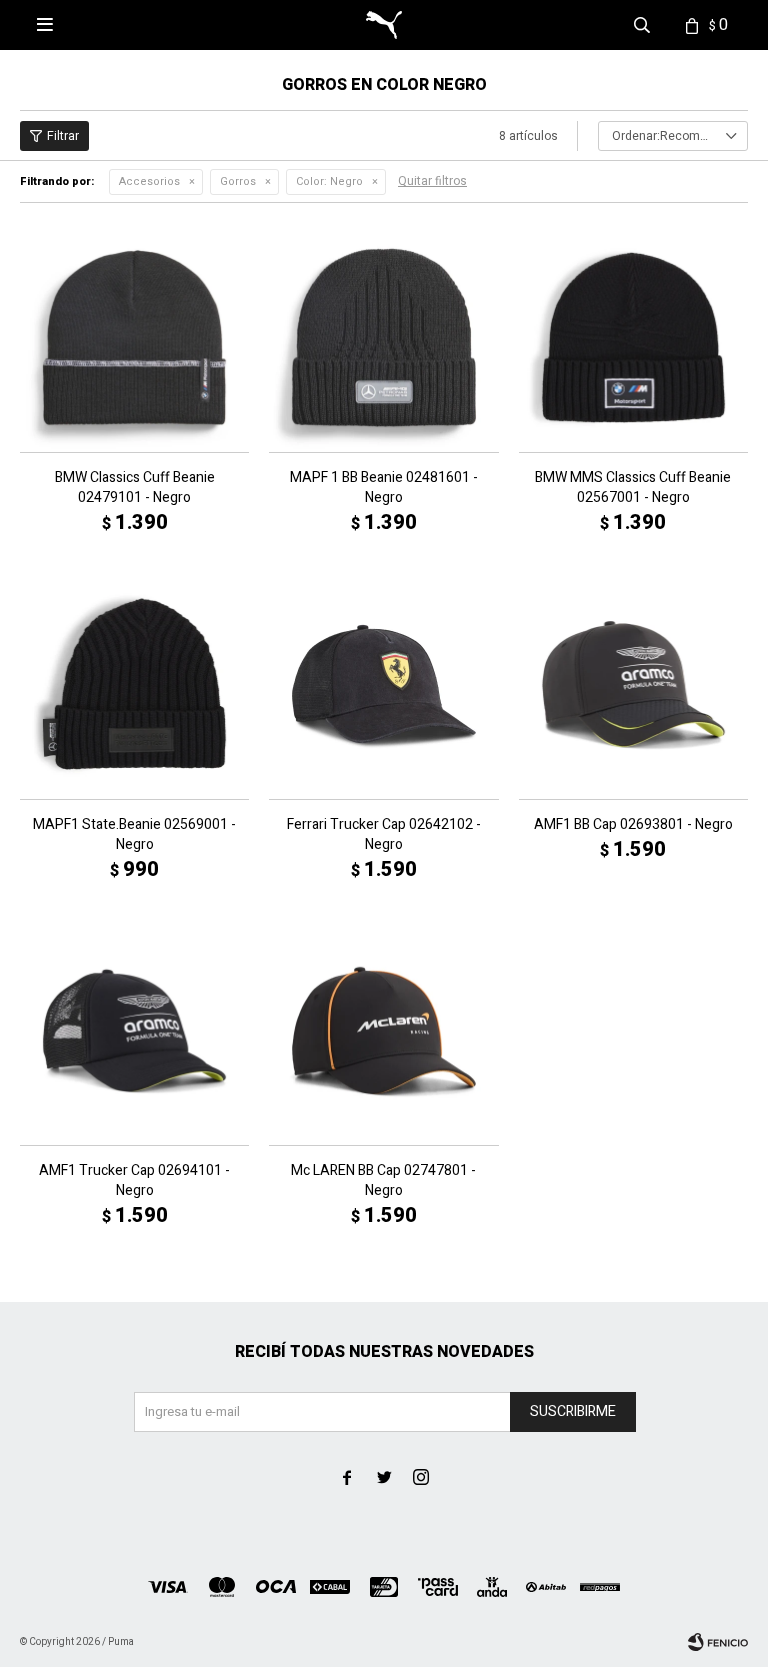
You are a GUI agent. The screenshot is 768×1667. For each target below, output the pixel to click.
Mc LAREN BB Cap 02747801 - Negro (383, 1181)
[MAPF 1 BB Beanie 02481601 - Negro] (383, 337)
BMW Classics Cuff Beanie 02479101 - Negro (135, 488)
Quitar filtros (432, 181)
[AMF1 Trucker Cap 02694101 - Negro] (134, 1030)
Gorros (238, 181)
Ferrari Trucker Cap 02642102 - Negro (384, 835)
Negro (329, 181)
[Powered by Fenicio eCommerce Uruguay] (718, 1642)
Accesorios (149, 181)
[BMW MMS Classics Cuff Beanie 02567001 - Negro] (633, 337)
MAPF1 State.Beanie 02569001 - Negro (134, 835)
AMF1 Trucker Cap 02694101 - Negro (134, 1181)
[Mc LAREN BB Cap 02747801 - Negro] (383, 1030)
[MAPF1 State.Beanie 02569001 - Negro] (134, 683)
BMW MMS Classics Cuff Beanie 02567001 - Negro (633, 488)
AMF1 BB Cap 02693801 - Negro (633, 825)
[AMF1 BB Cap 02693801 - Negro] (633, 683)
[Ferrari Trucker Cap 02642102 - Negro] (383, 683)
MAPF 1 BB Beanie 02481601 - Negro (384, 488)
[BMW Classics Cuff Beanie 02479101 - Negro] (134, 337)
